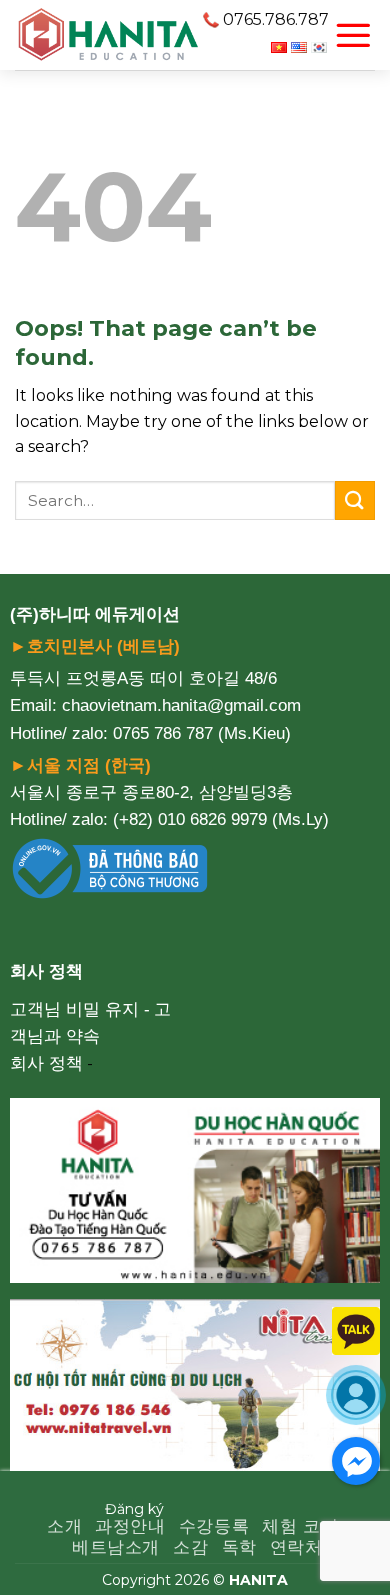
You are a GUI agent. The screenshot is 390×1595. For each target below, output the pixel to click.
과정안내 (130, 1526)
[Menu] (353, 35)
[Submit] (355, 500)
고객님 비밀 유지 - (80, 1009)
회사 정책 (46, 1063)
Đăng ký (134, 1509)
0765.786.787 (276, 19)
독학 (239, 1547)
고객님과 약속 (90, 1023)
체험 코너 (300, 1526)
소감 (190, 1547)
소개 (64, 1526)
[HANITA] (108, 35)
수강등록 (214, 1526)
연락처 (296, 1547)
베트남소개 (116, 1547)
